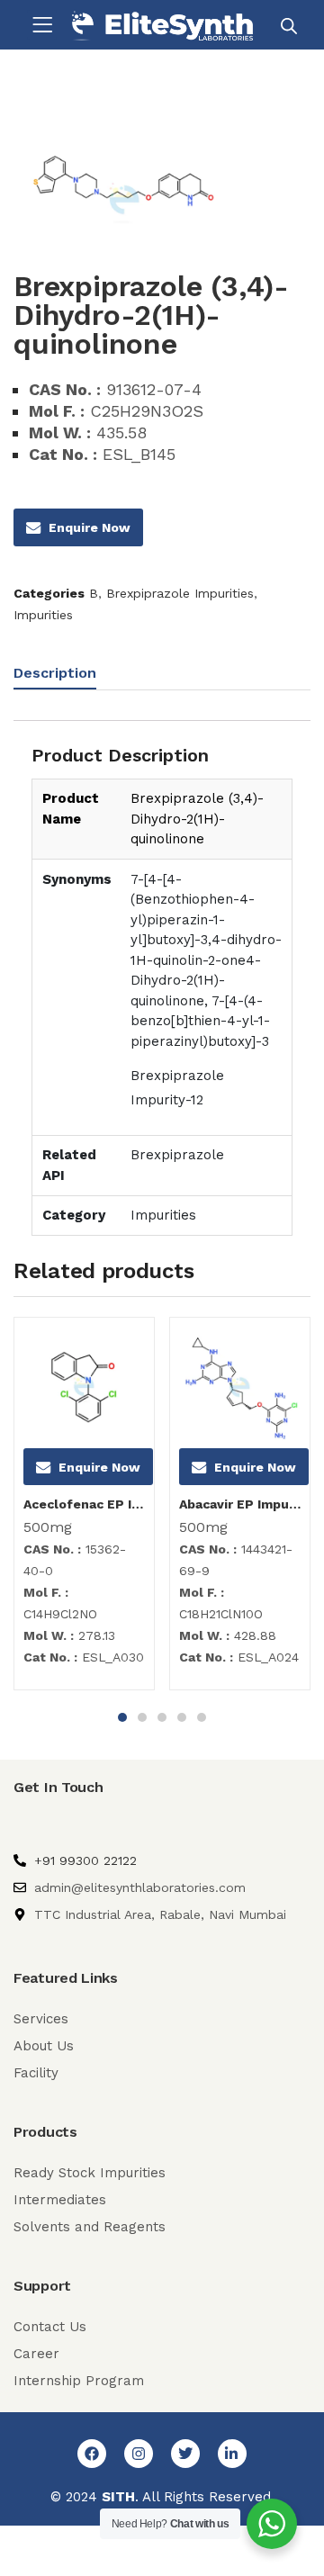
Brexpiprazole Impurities (180, 593)
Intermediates (60, 2200)
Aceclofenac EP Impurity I (84, 1504)
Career (36, 2354)
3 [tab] (162, 1717)
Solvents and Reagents (90, 2227)
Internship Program (79, 2381)
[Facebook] (92, 2454)
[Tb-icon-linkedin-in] (232, 2454)
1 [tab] (122, 1717)
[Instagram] (139, 2454)
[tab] (62, 676)
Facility (36, 2073)
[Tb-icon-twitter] (185, 2454)
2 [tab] (142, 1717)
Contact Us (50, 2327)
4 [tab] (182, 1717)
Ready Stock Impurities (90, 2173)
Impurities (43, 615)
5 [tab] (202, 1717)
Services (41, 2019)
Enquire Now (90, 527)
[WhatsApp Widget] (272, 2524)
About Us (44, 2046)
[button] (42, 25)
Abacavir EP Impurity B (240, 1504)
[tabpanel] (84, 1510)
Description (55, 673)
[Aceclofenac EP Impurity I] (84, 1387)
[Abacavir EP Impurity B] (240, 1387)
